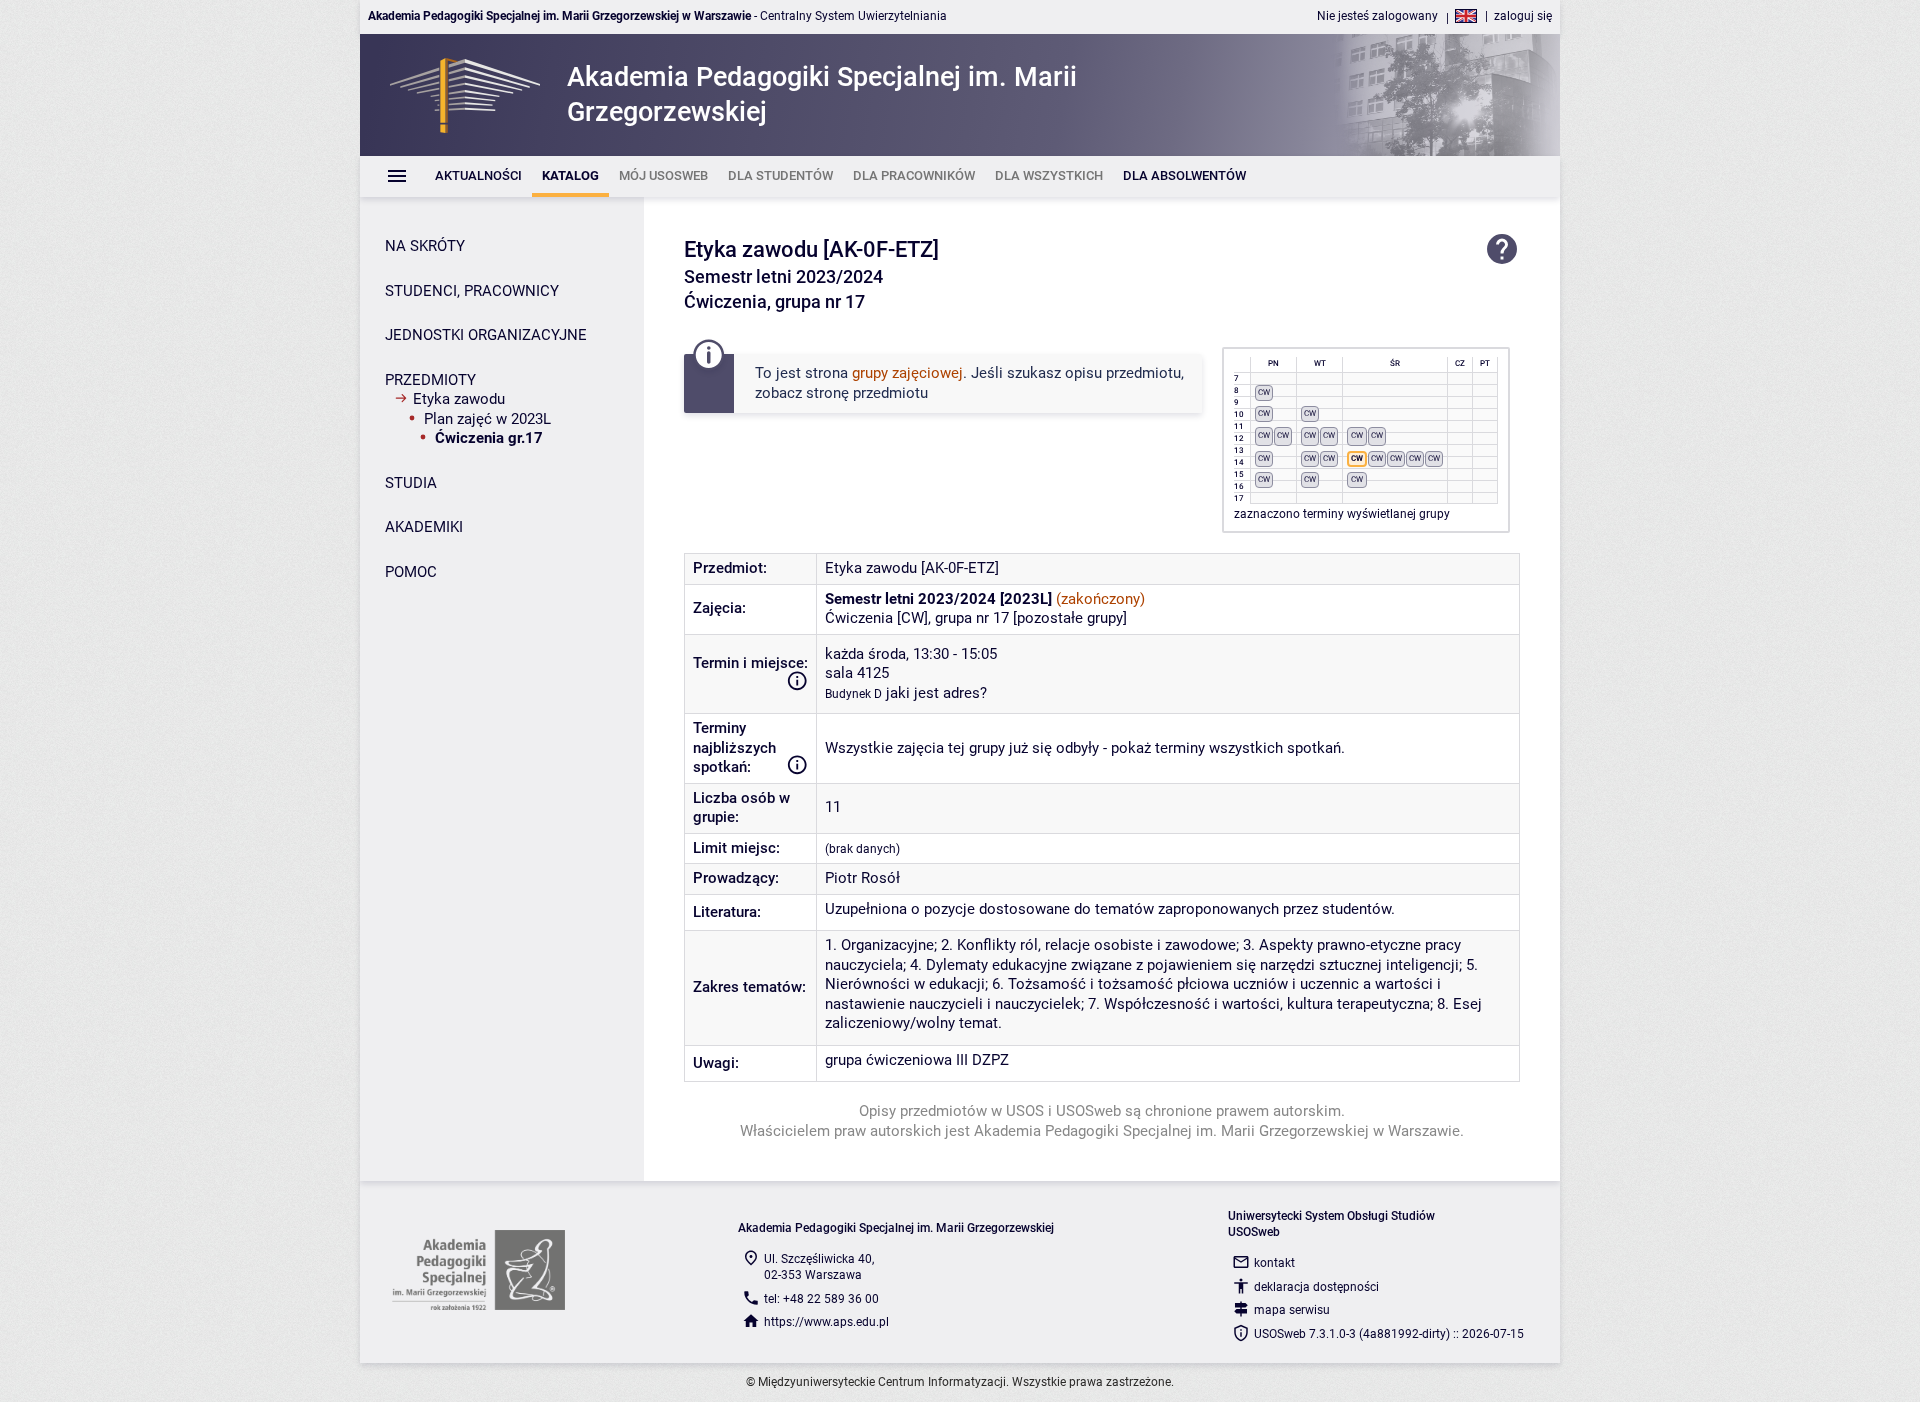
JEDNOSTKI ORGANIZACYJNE (486, 335)
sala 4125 (857, 673)
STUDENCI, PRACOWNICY (472, 291)
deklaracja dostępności (1316, 1287)
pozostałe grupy (1070, 618)
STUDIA (411, 483)
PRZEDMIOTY (430, 380)
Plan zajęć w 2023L (487, 419)
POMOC (411, 572)
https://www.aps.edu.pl (826, 1322)
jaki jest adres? (936, 693)
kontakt (1274, 1263)
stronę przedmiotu (867, 393)
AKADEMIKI (424, 527)
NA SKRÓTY (425, 246)
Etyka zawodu (459, 399)
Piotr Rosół (862, 878)
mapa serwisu (1292, 1310)
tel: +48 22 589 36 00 (821, 1299)
